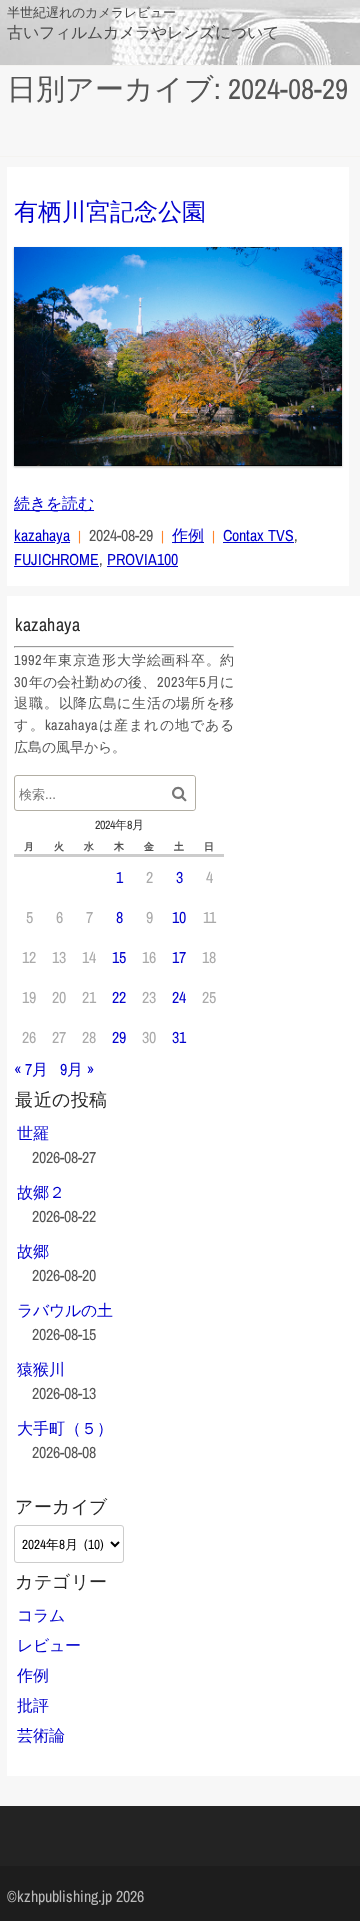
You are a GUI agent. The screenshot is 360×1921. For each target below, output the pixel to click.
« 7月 (31, 1069)
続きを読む (54, 503)
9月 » (77, 1069)
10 (179, 917)
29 (119, 1037)
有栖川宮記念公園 (110, 211)
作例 (188, 535)
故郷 (33, 1251)
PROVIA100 (142, 559)
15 (119, 957)
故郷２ (41, 1192)
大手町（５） (65, 1428)
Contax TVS (258, 535)
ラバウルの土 (65, 1310)
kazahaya (42, 535)
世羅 (33, 1133)
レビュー (49, 1645)
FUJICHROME (56, 559)
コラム (41, 1615)
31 (179, 1037)
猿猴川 (41, 1369)
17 (179, 957)
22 (119, 997)
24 (179, 997)
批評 (33, 1705)
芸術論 (41, 1735)
